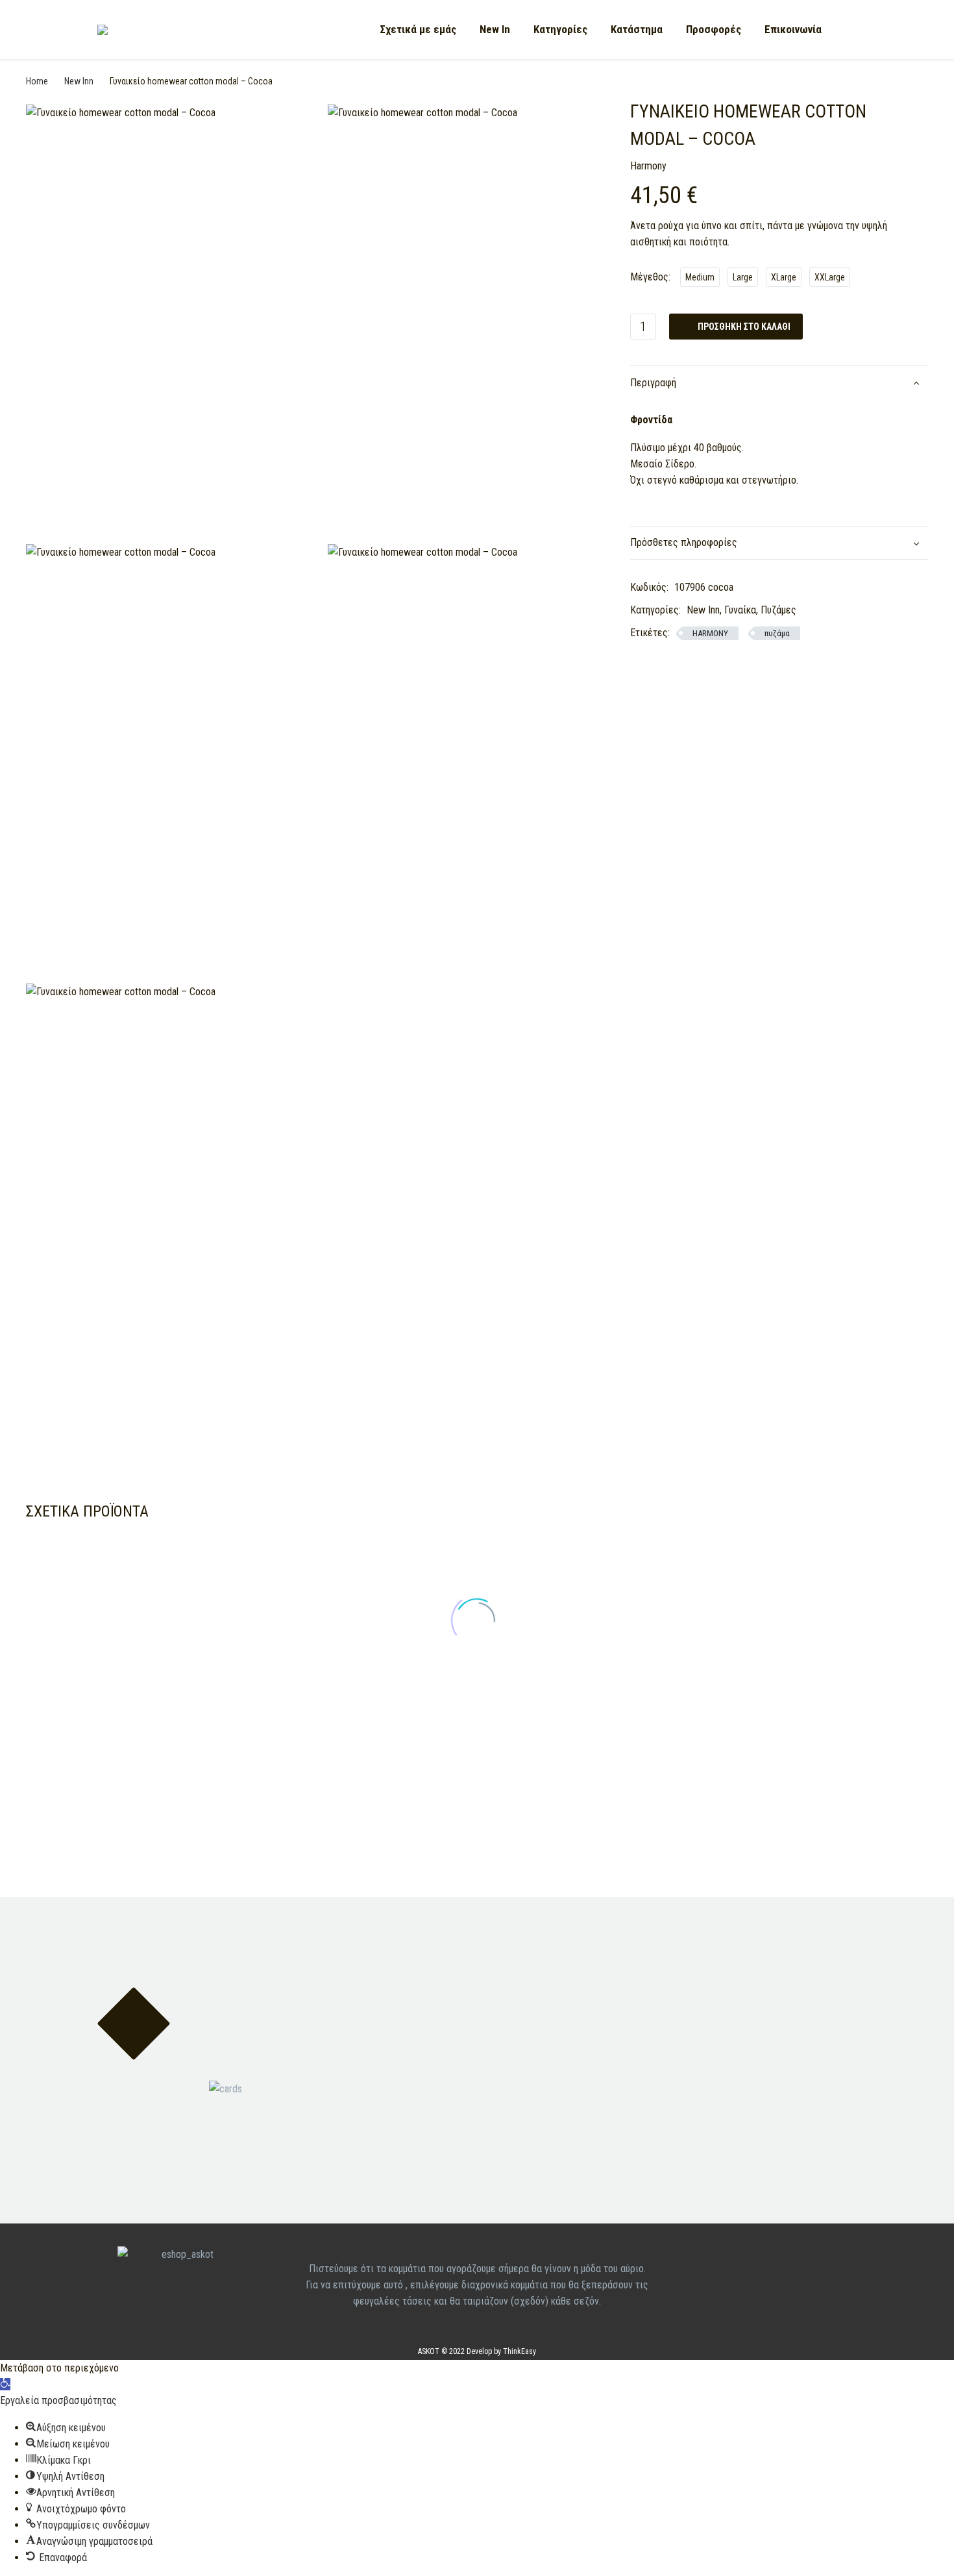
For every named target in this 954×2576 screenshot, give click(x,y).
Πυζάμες (778, 610)
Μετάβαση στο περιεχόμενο (59, 2368)
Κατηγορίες (560, 29)
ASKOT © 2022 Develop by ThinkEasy (477, 2351)
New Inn (79, 81)
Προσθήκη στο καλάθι (736, 327)
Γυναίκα (740, 610)
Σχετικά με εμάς (418, 29)
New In (495, 29)
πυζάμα (777, 633)
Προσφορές (714, 29)
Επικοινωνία (793, 29)
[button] (5, 2384)
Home (37, 81)
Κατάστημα (637, 29)
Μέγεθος (649, 277)
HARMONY (710, 633)
